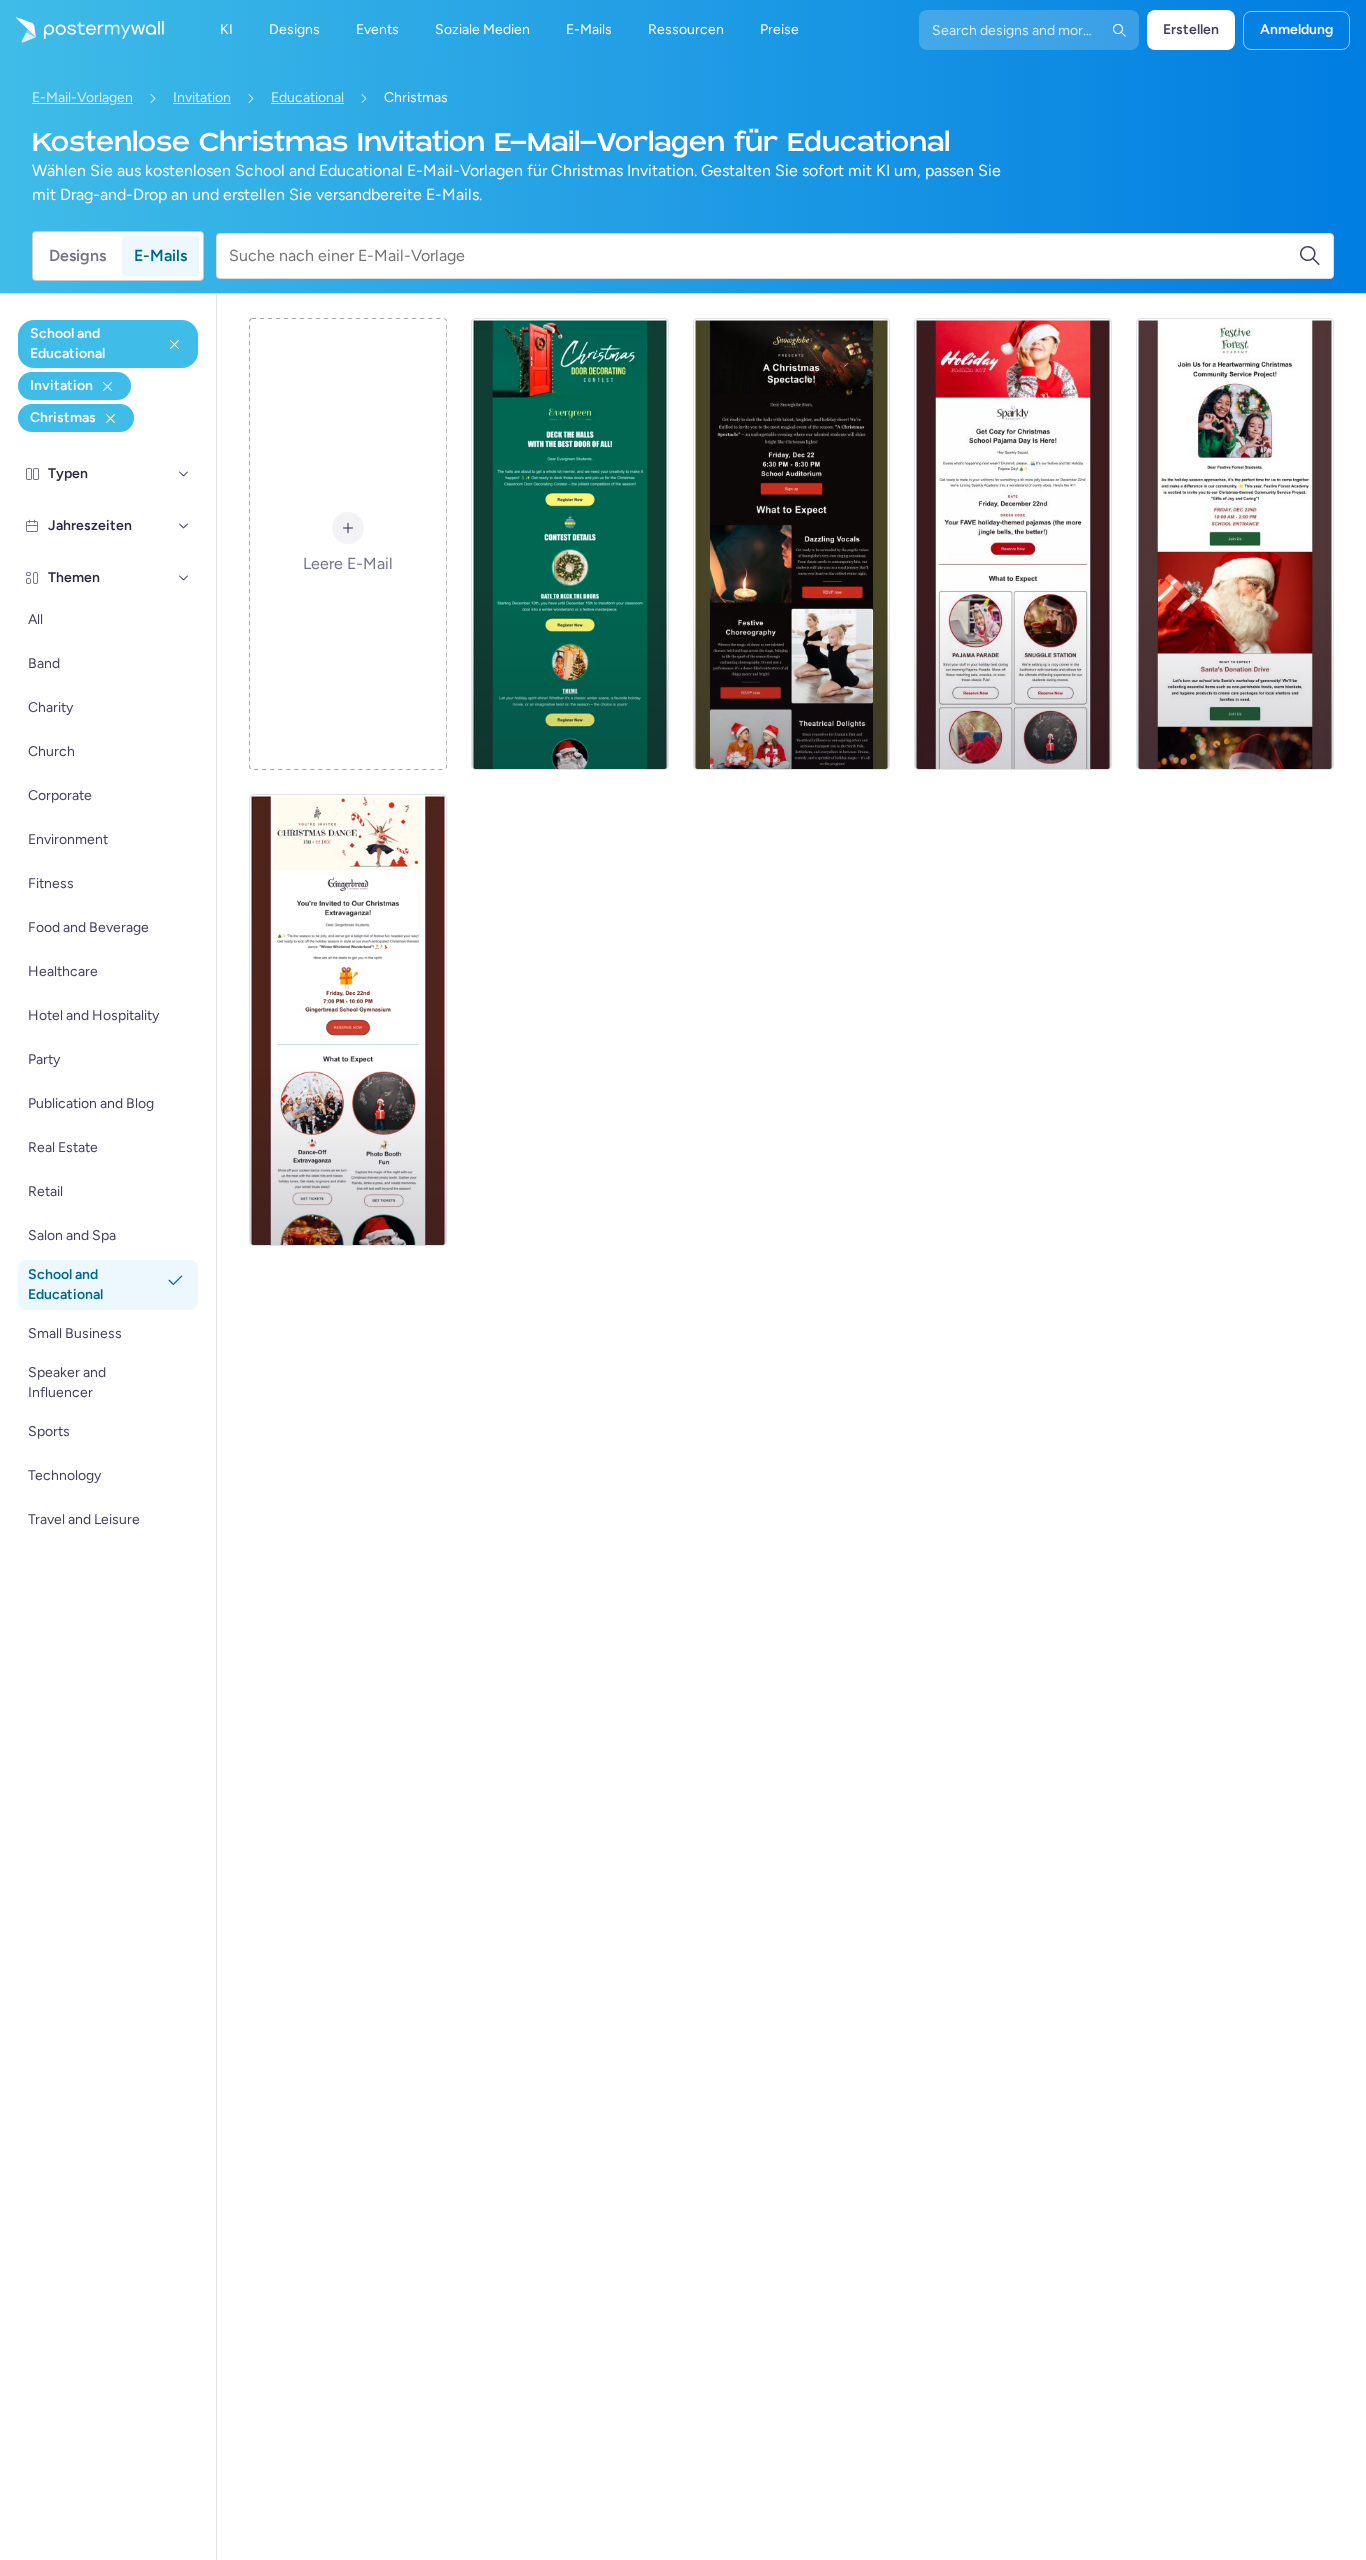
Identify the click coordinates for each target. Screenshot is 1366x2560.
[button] (184, 474)
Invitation (202, 97)
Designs (77, 255)
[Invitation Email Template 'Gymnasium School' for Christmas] (348, 1020)
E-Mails (160, 255)
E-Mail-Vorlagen (82, 97)
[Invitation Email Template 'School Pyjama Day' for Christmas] (1013, 544)
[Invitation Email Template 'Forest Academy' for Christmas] (1235, 544)
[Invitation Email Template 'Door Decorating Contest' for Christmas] (570, 544)
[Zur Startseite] (82, 30)
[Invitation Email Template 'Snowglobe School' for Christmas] (792, 544)
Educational (307, 97)
